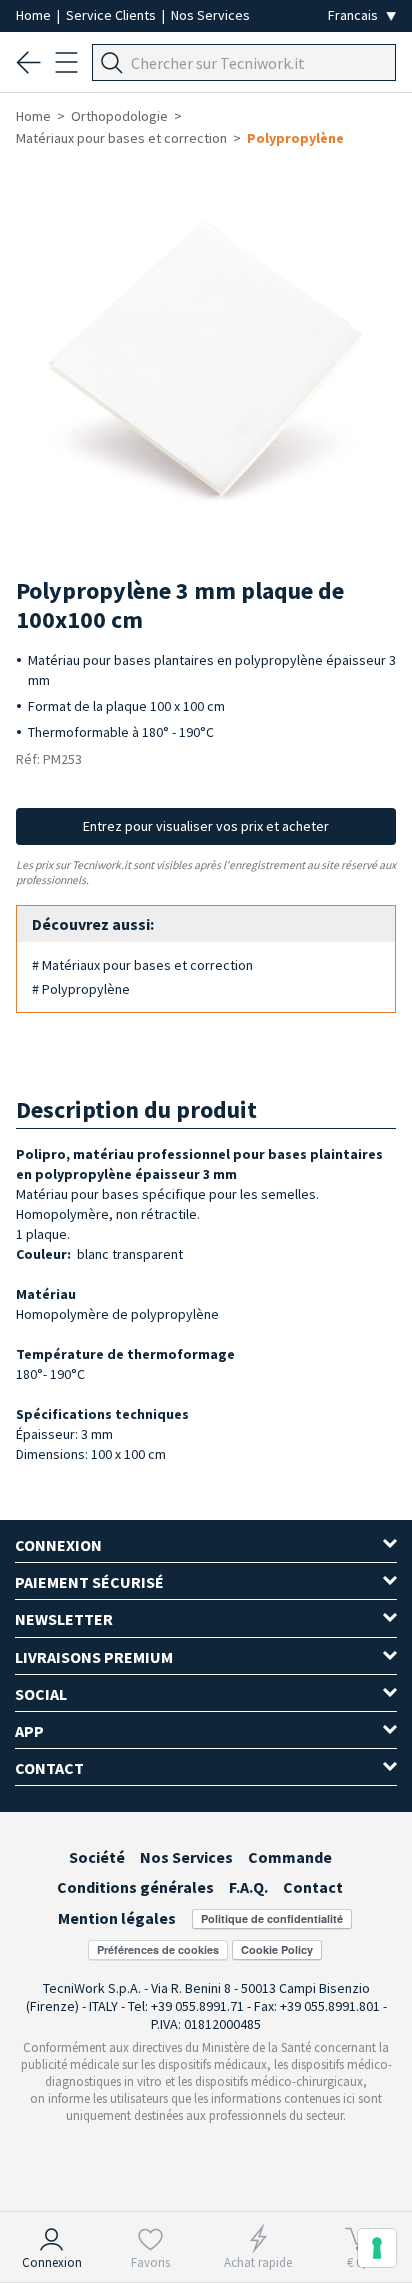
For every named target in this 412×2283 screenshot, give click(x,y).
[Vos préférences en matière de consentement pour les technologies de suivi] (377, 2248)
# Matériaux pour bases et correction (142, 965)
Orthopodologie (119, 116)
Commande (290, 1857)
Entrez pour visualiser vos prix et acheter (206, 826)
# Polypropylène (81, 989)
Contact (313, 1887)
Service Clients (112, 15)
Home (35, 15)
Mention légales (117, 1918)
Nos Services (210, 15)
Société (97, 1857)
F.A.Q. (248, 1887)
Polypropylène (295, 138)
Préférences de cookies (158, 1949)
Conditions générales (135, 1887)
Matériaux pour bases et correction (121, 138)
